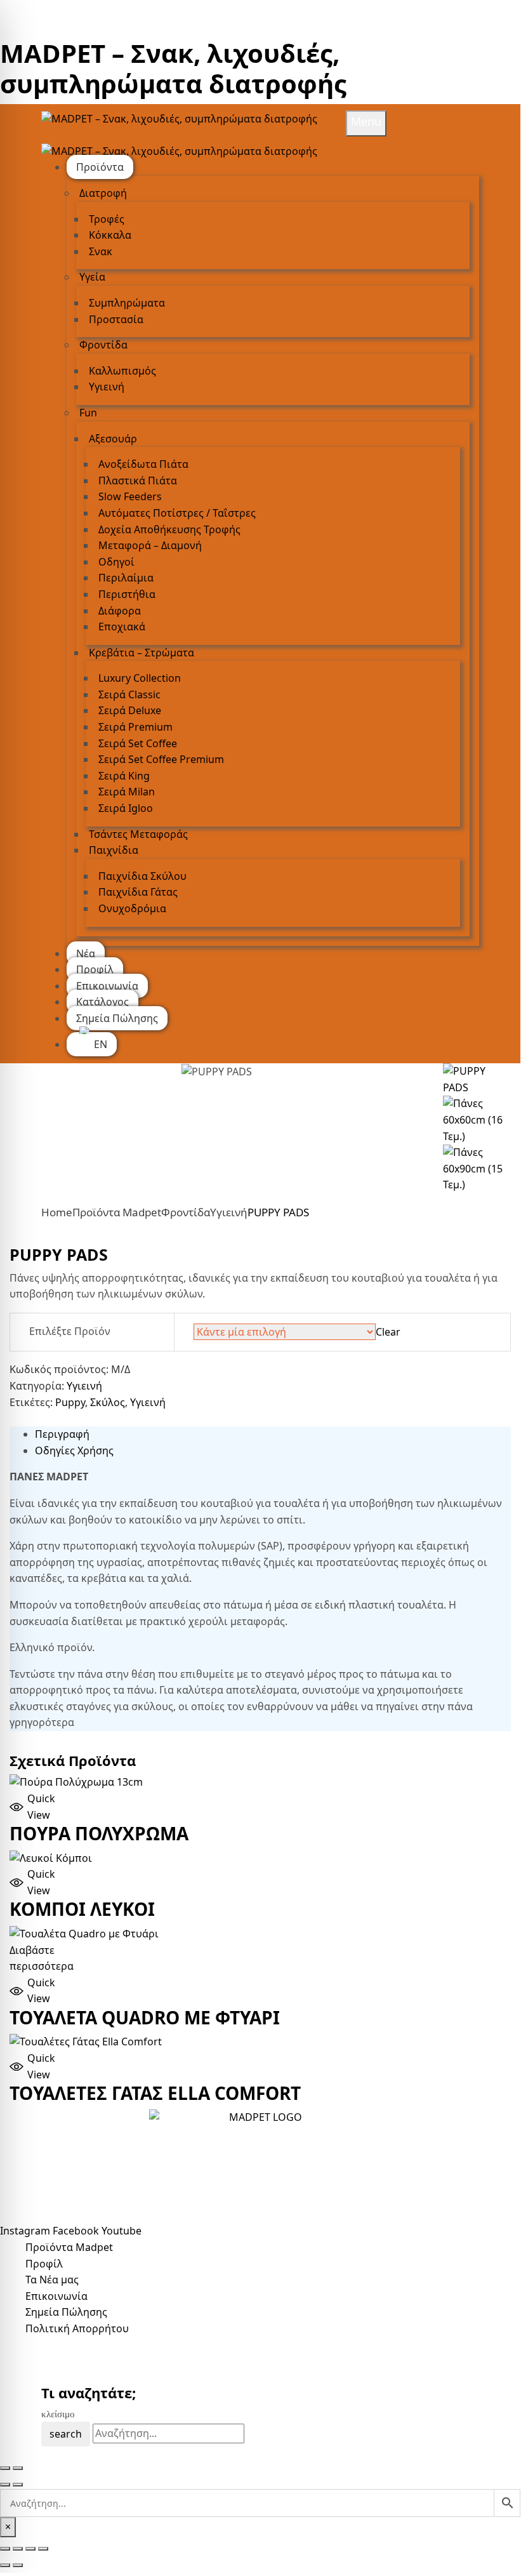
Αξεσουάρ (113, 439)
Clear (388, 1332)
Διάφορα (120, 611)
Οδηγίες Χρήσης (74, 1451)
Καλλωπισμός (122, 371)
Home (57, 1212)
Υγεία (92, 277)
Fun (88, 413)
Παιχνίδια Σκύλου (142, 876)
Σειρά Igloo (126, 808)
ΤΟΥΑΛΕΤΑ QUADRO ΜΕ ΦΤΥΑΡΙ (145, 2017)
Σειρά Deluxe (130, 710)
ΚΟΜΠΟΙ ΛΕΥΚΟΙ (82, 1909)
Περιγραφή (62, 1434)
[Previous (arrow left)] (5, 2485)
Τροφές (107, 219)
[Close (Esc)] (5, 2468)
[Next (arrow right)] (18, 2485)
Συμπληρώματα (127, 303)
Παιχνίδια (114, 850)
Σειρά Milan (127, 792)
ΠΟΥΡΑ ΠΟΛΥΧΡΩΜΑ (99, 1833)
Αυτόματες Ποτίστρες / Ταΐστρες (177, 513)
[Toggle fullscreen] (18, 2468)
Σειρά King (124, 776)
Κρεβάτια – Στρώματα (142, 653)
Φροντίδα (103, 345)
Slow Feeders (130, 496)
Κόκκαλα (110, 235)
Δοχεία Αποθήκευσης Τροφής (169, 529)
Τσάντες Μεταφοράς (138, 834)
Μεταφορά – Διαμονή (150, 545)
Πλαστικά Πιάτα (138, 481)
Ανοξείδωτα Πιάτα (143, 464)
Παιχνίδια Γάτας (138, 892)
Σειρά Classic (129, 694)
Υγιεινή (107, 387)
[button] (44, 1807)
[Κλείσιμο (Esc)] (43, 2549)
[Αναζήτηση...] (260, 2503)
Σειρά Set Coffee (138, 743)
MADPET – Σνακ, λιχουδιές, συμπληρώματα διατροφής (173, 68)
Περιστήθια (127, 594)
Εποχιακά (122, 627)
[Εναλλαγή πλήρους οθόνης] (18, 2549)
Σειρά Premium (135, 727)
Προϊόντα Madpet (117, 1212)
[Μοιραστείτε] (30, 2549)
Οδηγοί (116, 562)
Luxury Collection (140, 678)
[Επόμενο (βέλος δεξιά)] (18, 2565)
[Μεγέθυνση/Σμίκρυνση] (5, 2549)
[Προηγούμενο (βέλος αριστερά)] (5, 2565)
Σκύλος (108, 1402)
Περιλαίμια (126, 578)
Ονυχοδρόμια (132, 908)
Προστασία (116, 319)
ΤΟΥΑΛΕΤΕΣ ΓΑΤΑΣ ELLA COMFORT (155, 2093)
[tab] (273, 1435)
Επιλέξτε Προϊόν (70, 1331)
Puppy (70, 1402)
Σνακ (101, 251)
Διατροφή (103, 193)
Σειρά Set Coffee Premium (161, 759)
